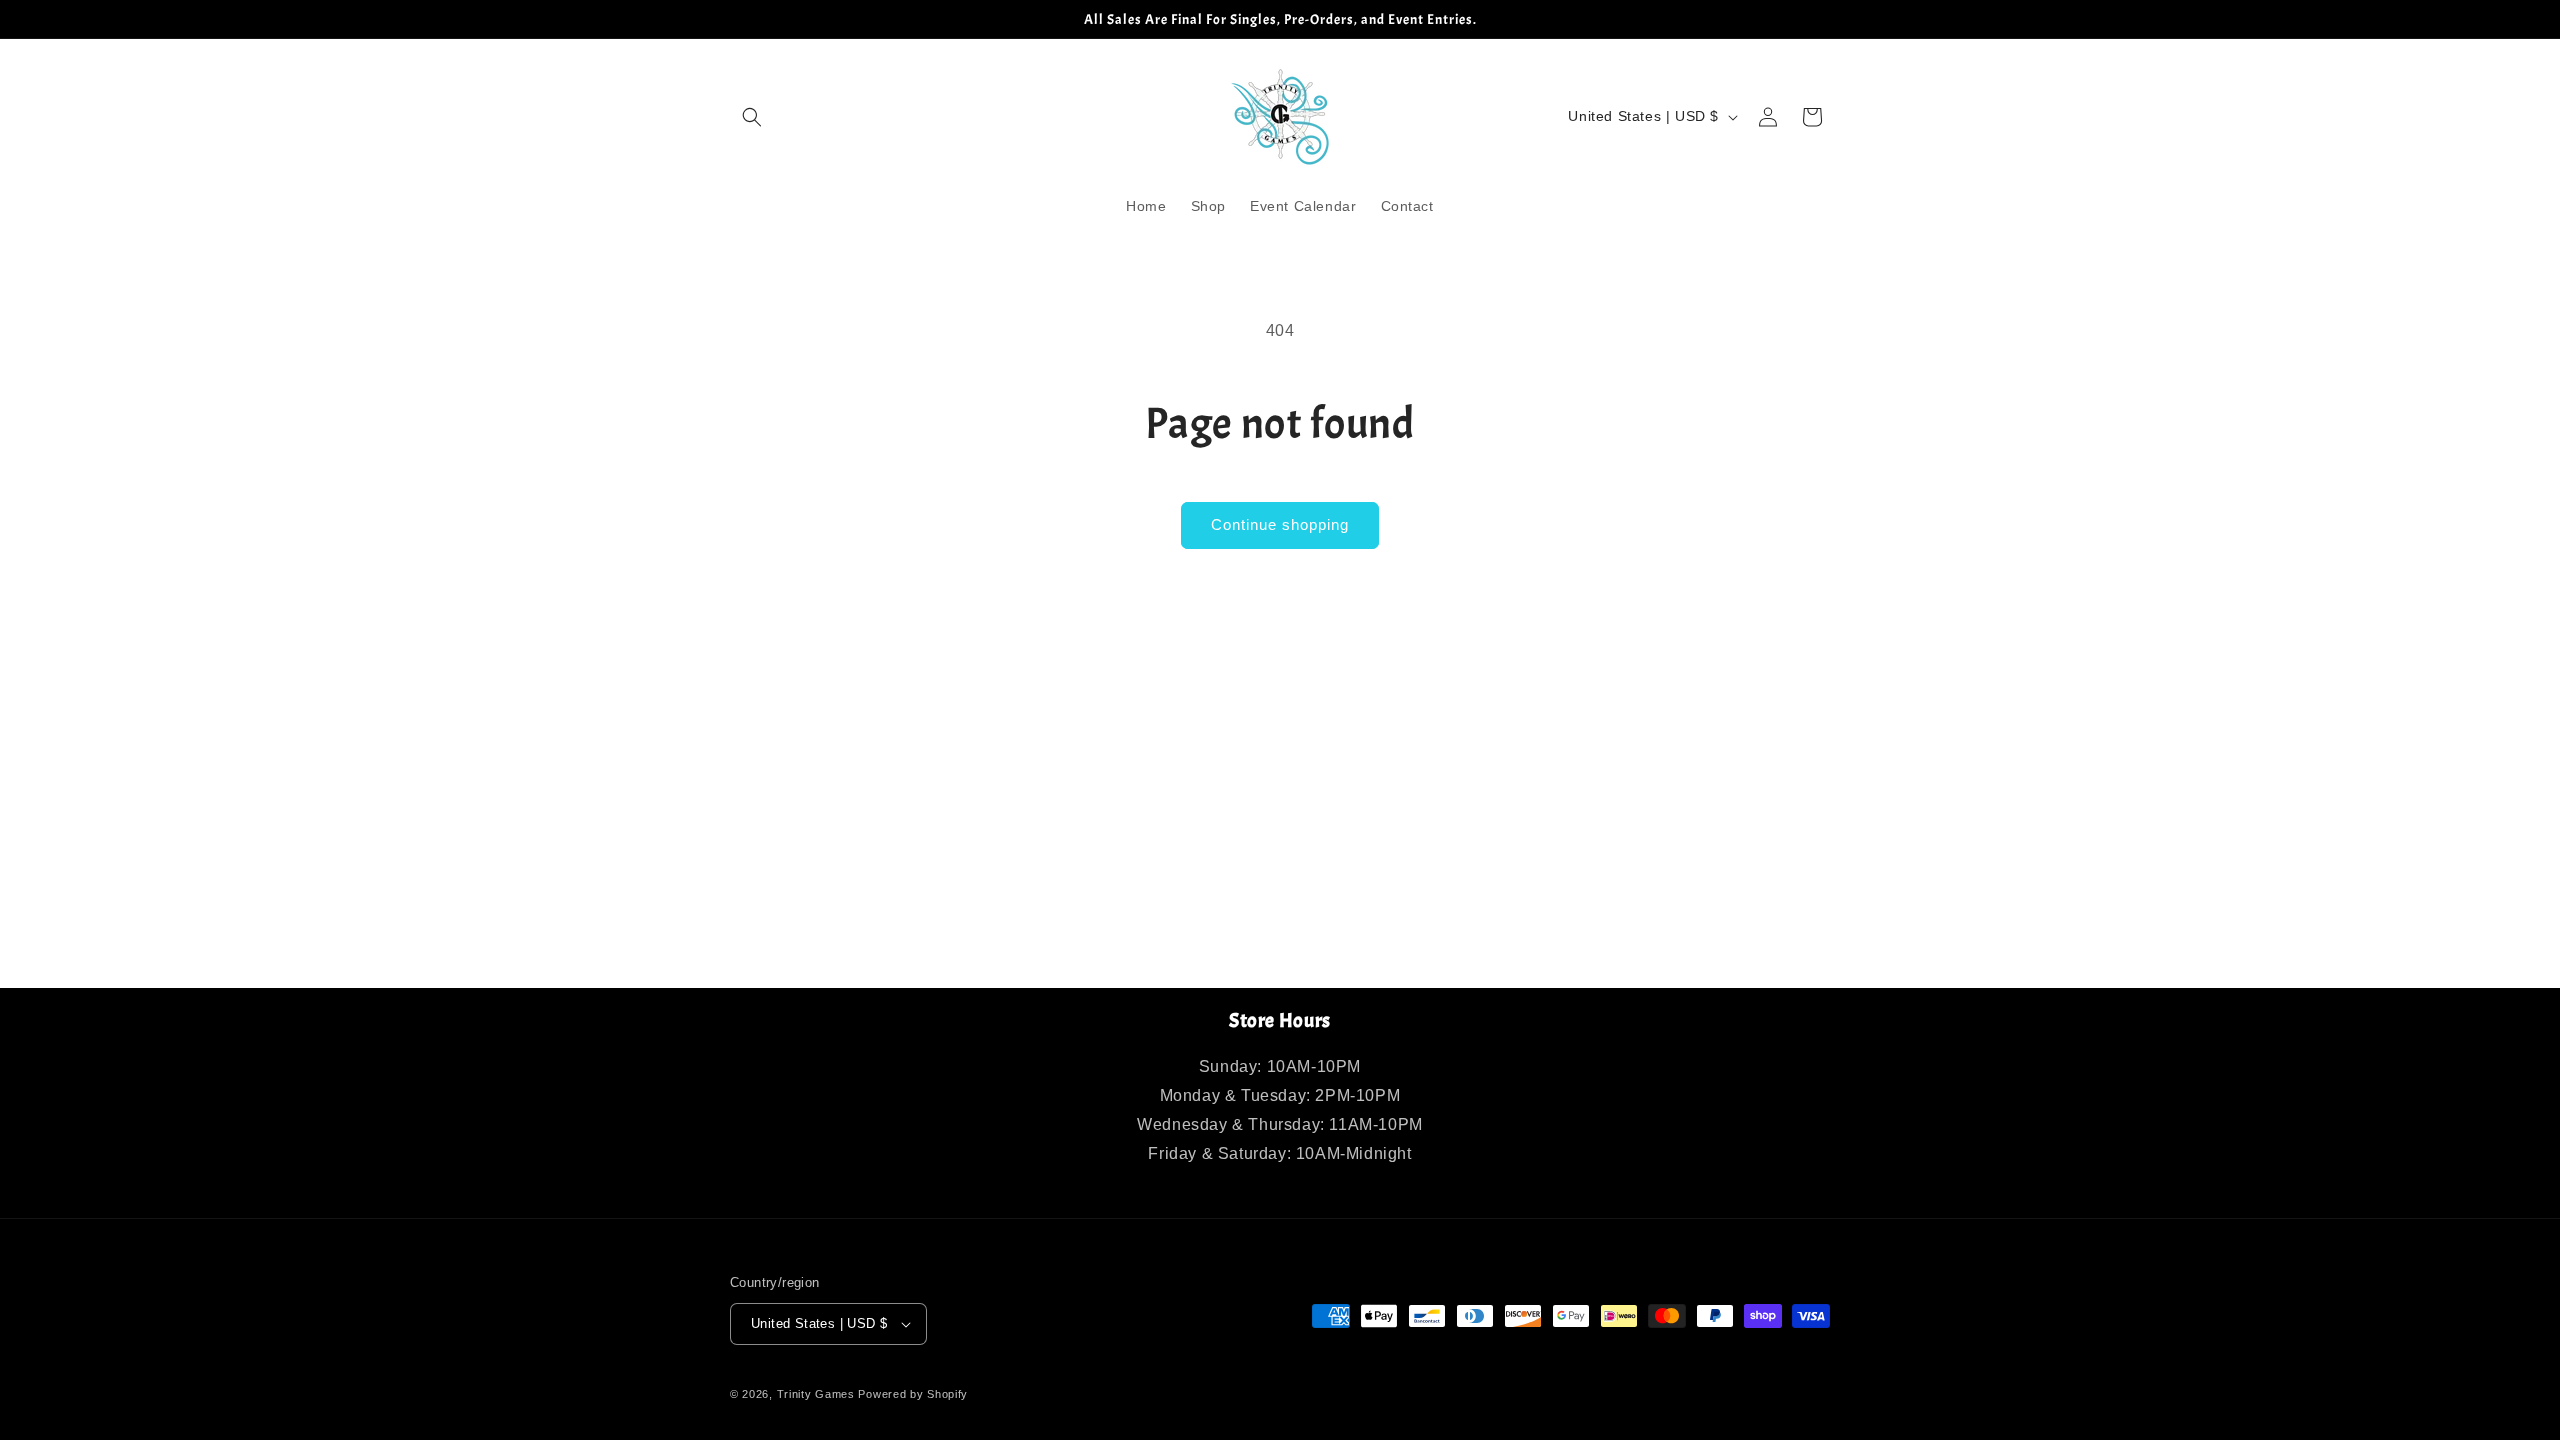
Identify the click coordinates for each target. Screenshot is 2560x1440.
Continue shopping (1280, 524)
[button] (752, 117)
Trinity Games (816, 1394)
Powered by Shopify (913, 1394)
